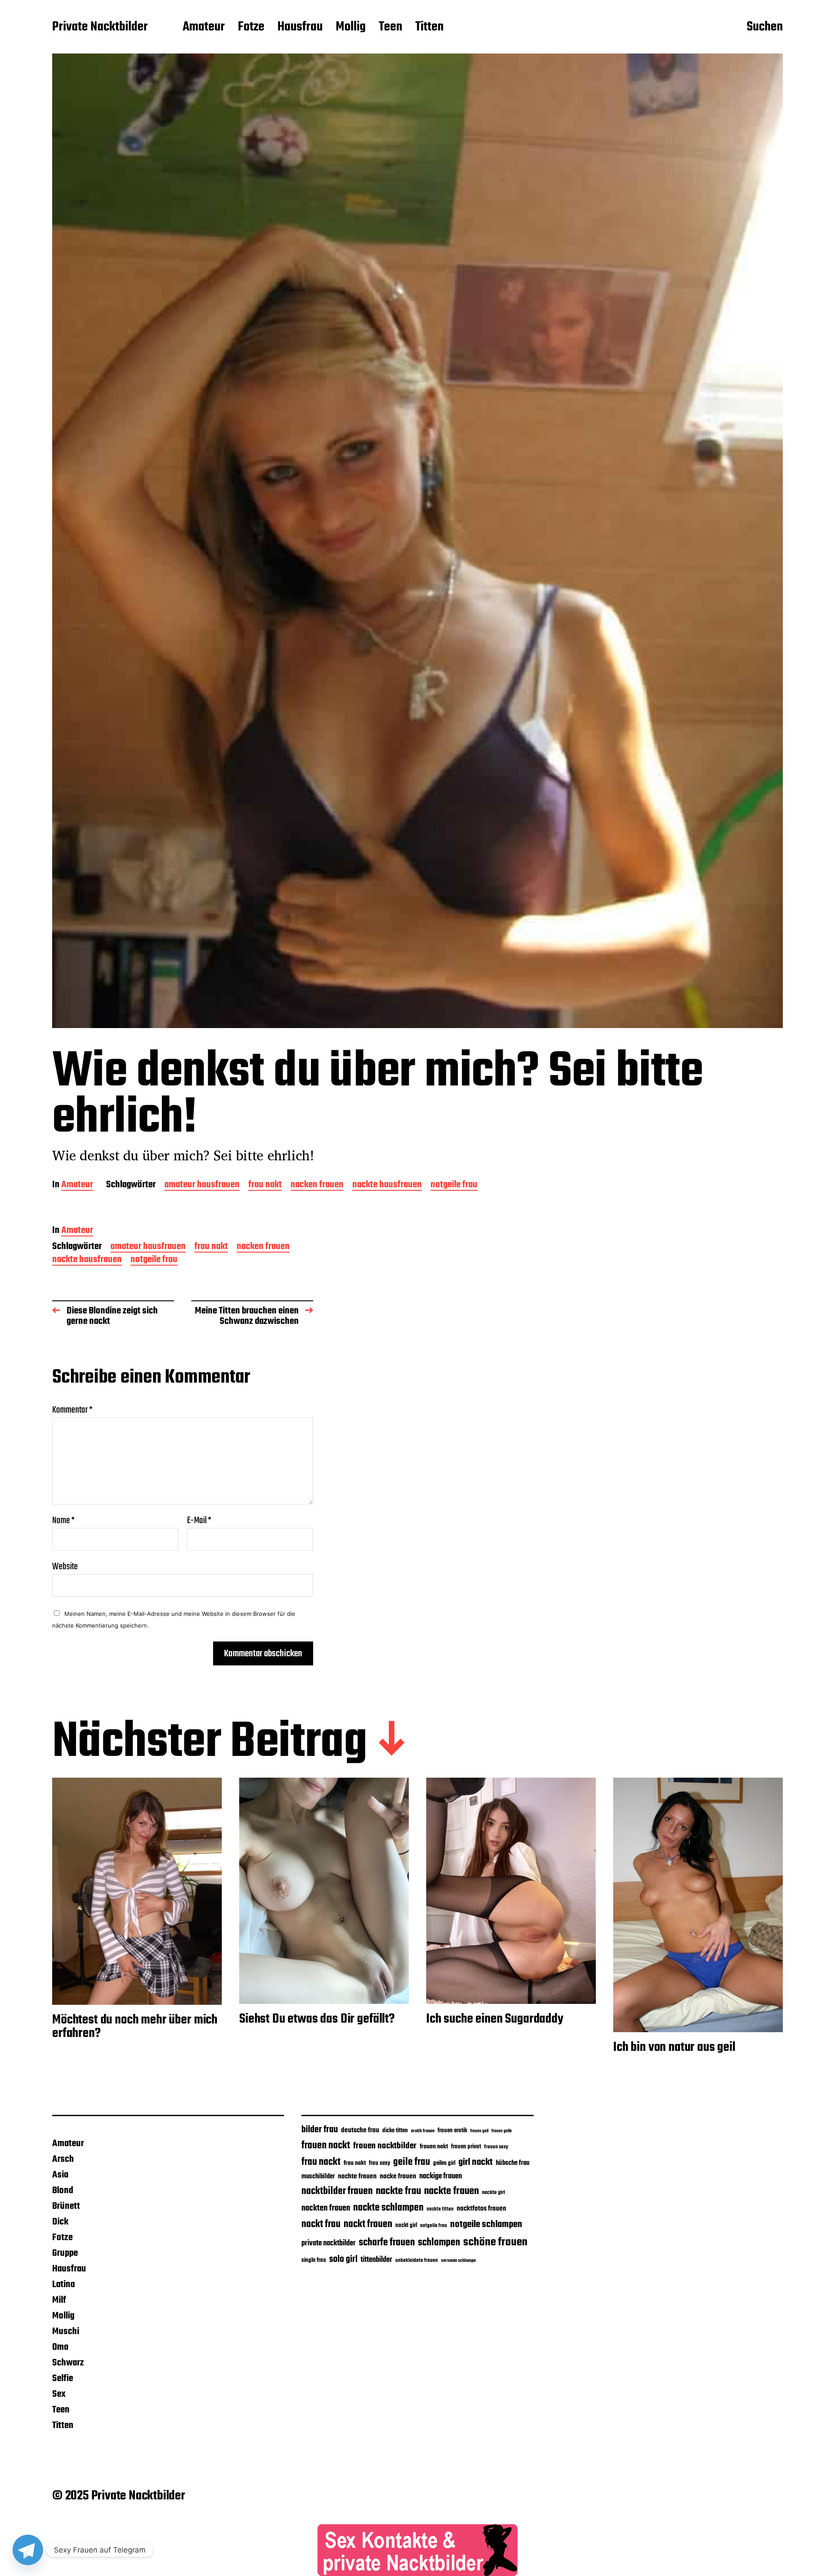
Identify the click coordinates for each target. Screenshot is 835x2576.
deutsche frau (360, 2130)
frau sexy (379, 2163)
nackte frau (398, 2191)
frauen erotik (452, 2130)
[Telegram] (28, 2550)
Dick (60, 2222)
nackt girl (406, 2225)
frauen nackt (326, 2146)
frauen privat (466, 2147)
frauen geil (479, 2131)
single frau (314, 2260)
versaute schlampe (458, 2261)
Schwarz (68, 2363)
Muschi (66, 2331)
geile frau (412, 2162)
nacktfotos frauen (481, 2209)
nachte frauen (357, 2176)
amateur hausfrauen (202, 1185)
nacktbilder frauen (337, 2191)
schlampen (439, 2243)
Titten (429, 27)
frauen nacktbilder (385, 2146)
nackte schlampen (388, 2208)
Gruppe (65, 2253)
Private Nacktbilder (100, 27)
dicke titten (395, 2131)
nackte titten (440, 2209)
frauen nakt (434, 2147)
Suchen (765, 27)
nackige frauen (441, 2176)
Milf (59, 2300)
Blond (63, 2191)
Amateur (204, 27)
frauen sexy (496, 2147)
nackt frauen (368, 2224)
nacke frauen (398, 2177)
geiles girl (444, 2163)
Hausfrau (300, 27)
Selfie (63, 2378)
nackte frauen (451, 2191)
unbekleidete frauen (417, 2261)
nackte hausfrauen (387, 1185)
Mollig (351, 27)
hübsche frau (513, 2163)
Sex (59, 2394)
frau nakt (265, 1185)
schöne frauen (495, 2242)
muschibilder (318, 2177)
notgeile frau (454, 1185)
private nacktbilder (329, 2243)
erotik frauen (423, 2131)
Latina (63, 2285)
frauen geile (502, 2131)
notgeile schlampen (486, 2224)
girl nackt (476, 2162)
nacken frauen (317, 1185)
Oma (60, 2347)
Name (63, 1521)
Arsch (63, 2159)
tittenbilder (376, 2260)
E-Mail (199, 1521)
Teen (391, 27)
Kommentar (72, 1410)
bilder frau (320, 2130)
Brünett (66, 2206)
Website (65, 1566)
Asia (60, 2175)
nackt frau (321, 2224)
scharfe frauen (387, 2243)
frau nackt (321, 2162)
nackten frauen (326, 2208)
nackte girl (493, 2192)
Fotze (251, 27)
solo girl (343, 2259)
